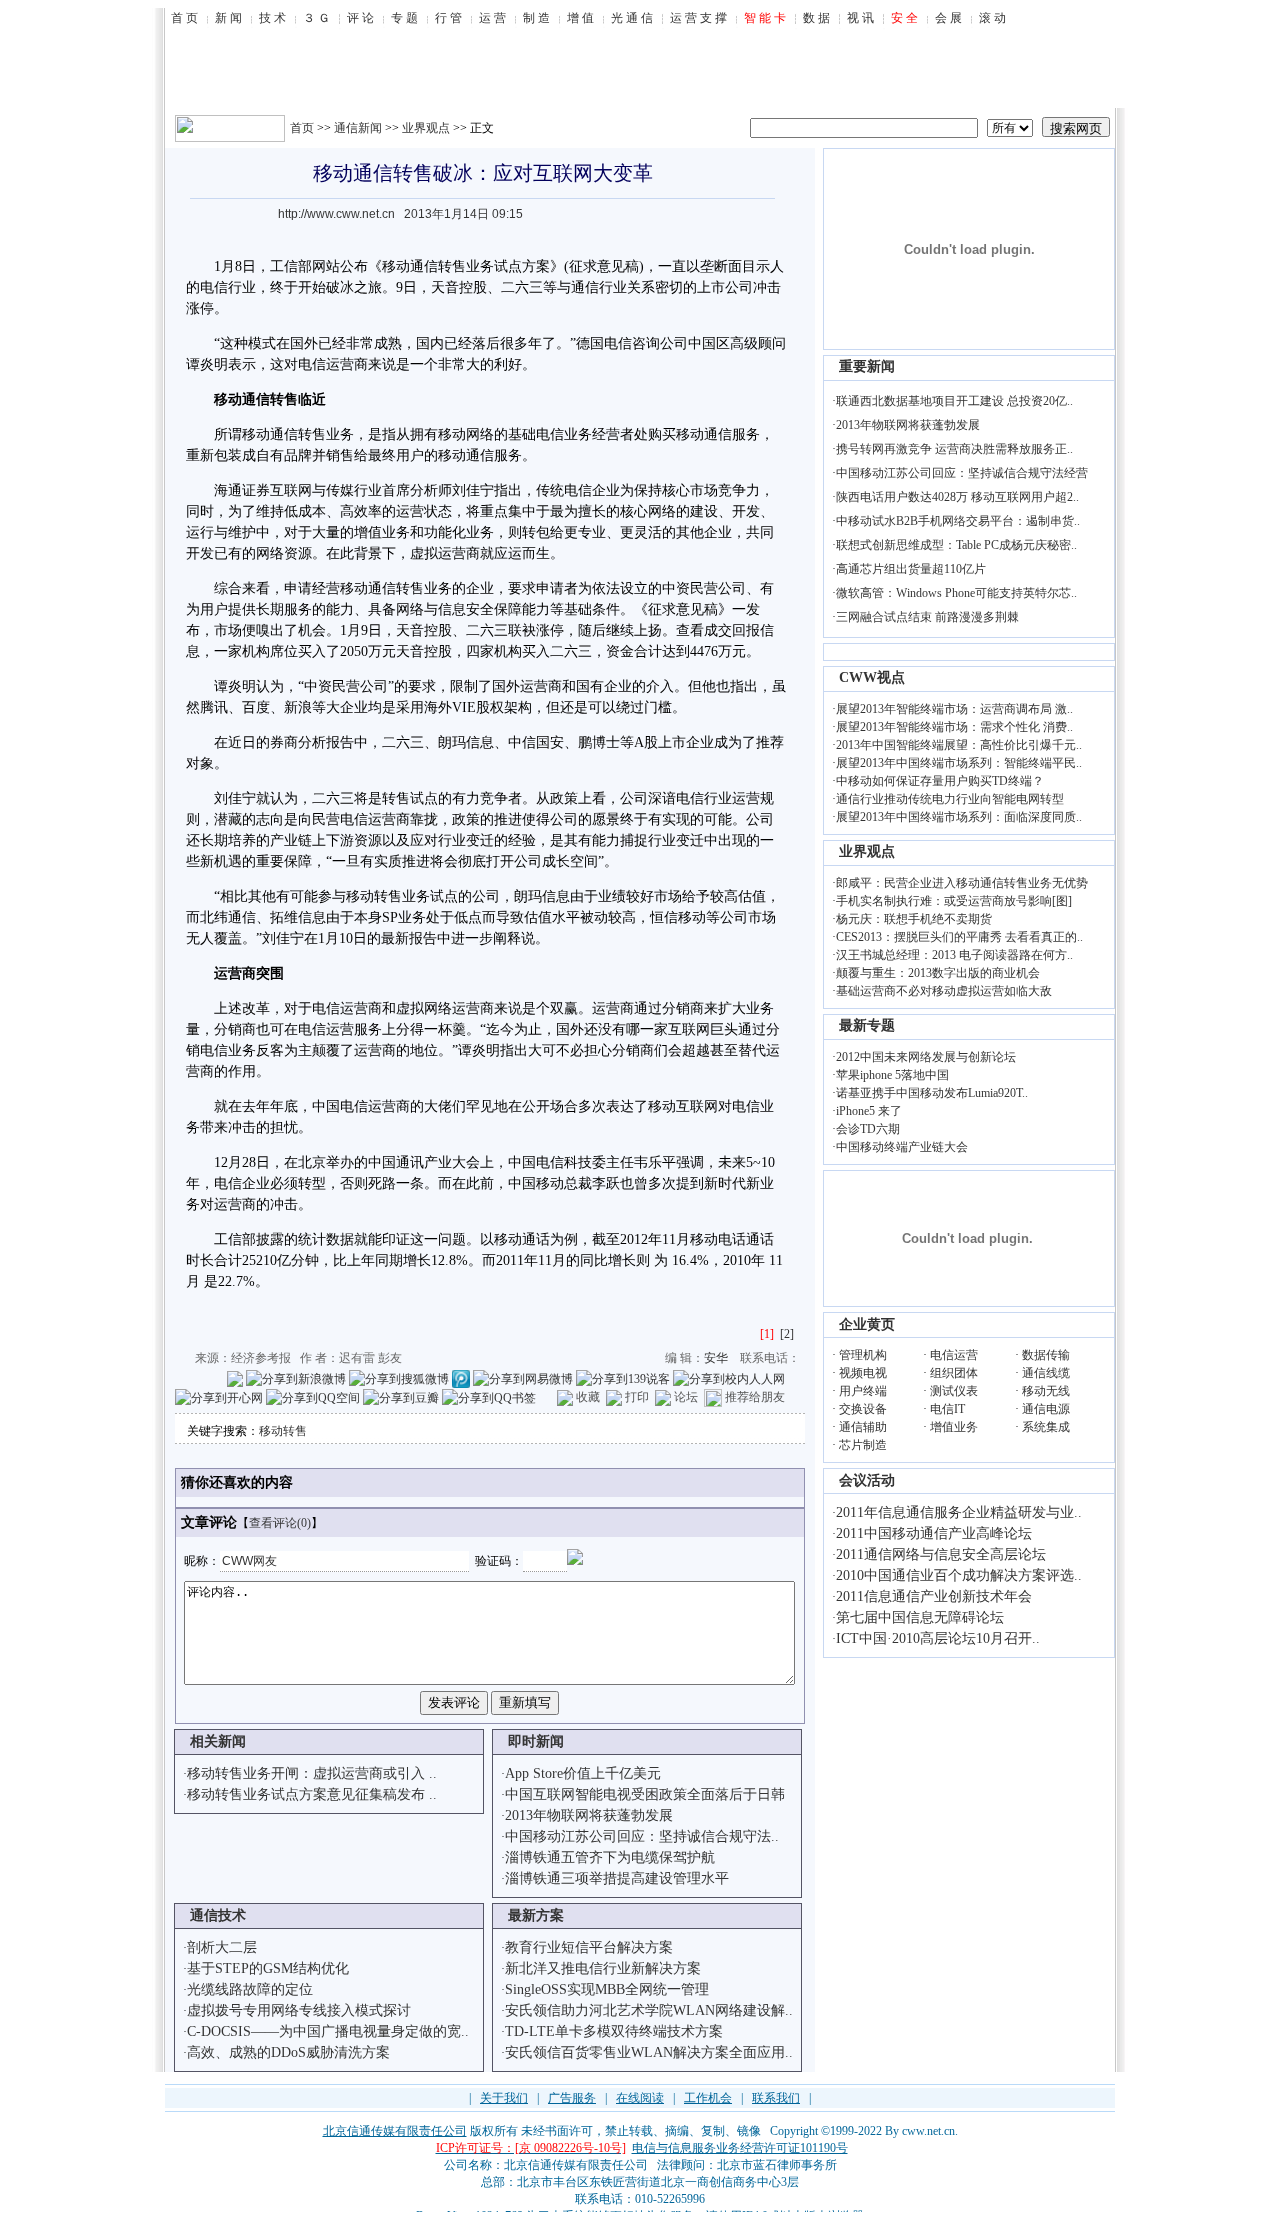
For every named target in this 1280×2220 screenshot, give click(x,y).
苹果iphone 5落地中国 (892, 1075)
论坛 (686, 1397)
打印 (637, 1397)
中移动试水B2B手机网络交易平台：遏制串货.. (958, 521)
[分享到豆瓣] (401, 1397)
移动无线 (1046, 1391)
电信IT (947, 1409)
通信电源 (1046, 1409)
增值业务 (954, 1427)
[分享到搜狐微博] (399, 1378)
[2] (787, 1334)
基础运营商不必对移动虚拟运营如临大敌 (944, 991)
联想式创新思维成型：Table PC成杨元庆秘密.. (956, 545)
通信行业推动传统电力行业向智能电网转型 (950, 799)
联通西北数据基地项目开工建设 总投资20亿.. (954, 401)
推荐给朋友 (755, 1397)
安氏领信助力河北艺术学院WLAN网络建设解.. (649, 2010)
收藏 (588, 1397)
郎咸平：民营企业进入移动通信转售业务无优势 (962, 883)
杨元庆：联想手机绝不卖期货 (914, 919)
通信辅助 (863, 1427)
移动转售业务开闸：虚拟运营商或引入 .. (312, 1773)
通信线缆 (1046, 1373)
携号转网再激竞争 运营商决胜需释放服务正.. (954, 449)
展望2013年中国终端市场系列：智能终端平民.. (959, 763)
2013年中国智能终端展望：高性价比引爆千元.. (959, 745)
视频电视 (863, 1373)
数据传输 (1046, 1355)
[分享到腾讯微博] (461, 1378)
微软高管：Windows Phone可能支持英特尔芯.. (956, 593)
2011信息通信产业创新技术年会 (934, 1596)
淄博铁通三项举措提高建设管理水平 (617, 1878)
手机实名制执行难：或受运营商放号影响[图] (954, 901)
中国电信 (340, 1106)
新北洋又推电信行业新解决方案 (603, 1968)
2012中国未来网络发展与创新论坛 (926, 1057)
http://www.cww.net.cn (336, 214)
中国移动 (536, 1183)
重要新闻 (867, 366)
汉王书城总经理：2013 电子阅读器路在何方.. (954, 955)
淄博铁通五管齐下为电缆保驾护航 (610, 1857)
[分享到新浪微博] (296, 1378)
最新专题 (867, 1025)
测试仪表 (954, 1391)
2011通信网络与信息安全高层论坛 (941, 1554)
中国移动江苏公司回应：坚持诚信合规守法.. (642, 1836)
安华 (716, 1358)
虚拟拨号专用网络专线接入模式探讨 (299, 2010)
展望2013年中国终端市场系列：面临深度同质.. (959, 817)
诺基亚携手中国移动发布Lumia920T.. (932, 1093)
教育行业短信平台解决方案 (589, 1947)
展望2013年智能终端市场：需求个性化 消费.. (954, 727)
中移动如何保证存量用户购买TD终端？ (940, 781)
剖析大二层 (222, 1947)
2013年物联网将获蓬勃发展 (589, 1815)
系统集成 (1046, 1427)
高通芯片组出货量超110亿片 (911, 569)
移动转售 (283, 1431)
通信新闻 (358, 128)
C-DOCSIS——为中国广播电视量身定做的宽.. (328, 2031)
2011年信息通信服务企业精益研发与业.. (959, 1512)
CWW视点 (872, 677)
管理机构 (863, 1355)
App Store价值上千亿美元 (583, 1773)
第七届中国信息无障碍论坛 (920, 1617)
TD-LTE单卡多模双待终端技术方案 (614, 2031)
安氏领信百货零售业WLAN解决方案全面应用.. (649, 2052)
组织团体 (954, 1373)
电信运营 (954, 1355)
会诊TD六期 (868, 1129)
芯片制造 (863, 1445)
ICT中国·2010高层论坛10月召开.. (938, 1638)
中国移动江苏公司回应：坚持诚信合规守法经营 (962, 473)
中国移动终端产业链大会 (902, 1147)
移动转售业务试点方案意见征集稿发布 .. (312, 1794)
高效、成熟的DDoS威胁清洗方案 (288, 2052)
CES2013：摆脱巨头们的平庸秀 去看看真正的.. (959, 937)
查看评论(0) (280, 1523)
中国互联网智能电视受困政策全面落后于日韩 (645, 1794)
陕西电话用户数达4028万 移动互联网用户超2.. (957, 497)
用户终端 (863, 1391)
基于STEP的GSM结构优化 (268, 1968)
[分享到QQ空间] (313, 1397)
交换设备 (863, 1409)
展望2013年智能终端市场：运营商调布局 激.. (954, 709)
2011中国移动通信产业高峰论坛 (934, 1533)
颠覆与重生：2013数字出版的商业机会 (938, 973)
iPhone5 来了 (869, 1111)
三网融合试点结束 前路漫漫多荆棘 (927, 617)
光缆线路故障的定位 (250, 1989)
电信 (214, 287)
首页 (302, 128)
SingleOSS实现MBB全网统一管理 (607, 1989)
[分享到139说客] (623, 1378)
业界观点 (426, 128)
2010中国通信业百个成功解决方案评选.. (959, 1575)
